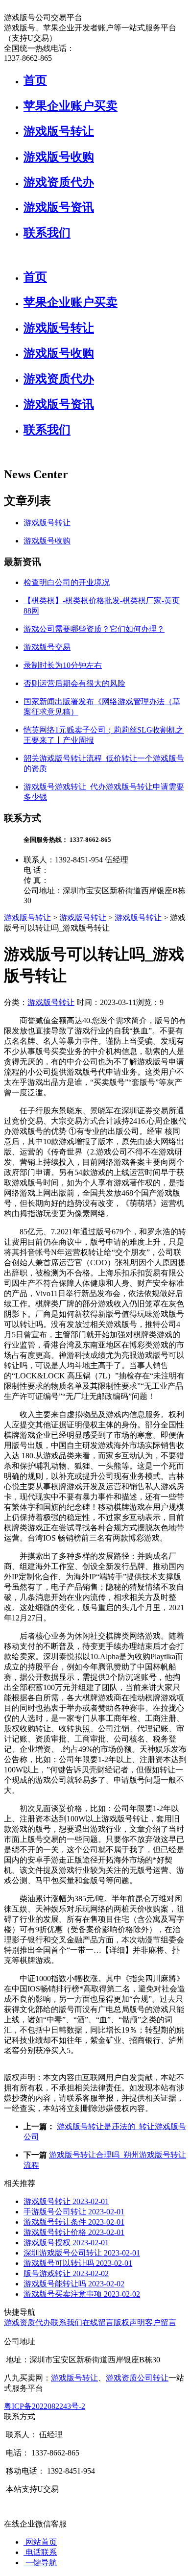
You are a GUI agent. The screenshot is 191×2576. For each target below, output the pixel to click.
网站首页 (40, 2542)
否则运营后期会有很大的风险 (74, 683)
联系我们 (47, 233)
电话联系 (40, 2552)
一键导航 (40, 2563)
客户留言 (161, 2322)
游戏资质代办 (59, 182)
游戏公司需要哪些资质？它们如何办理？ (94, 629)
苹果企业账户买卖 (71, 106)
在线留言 (98, 2322)
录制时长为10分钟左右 (63, 665)
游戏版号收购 (59, 157)
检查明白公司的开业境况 (67, 582)
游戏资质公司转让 (137, 2378)
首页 (35, 80)
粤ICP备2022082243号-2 (45, 2406)
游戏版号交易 (47, 647)
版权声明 (129, 2322)
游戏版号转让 (59, 131)
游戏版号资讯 (59, 207)
